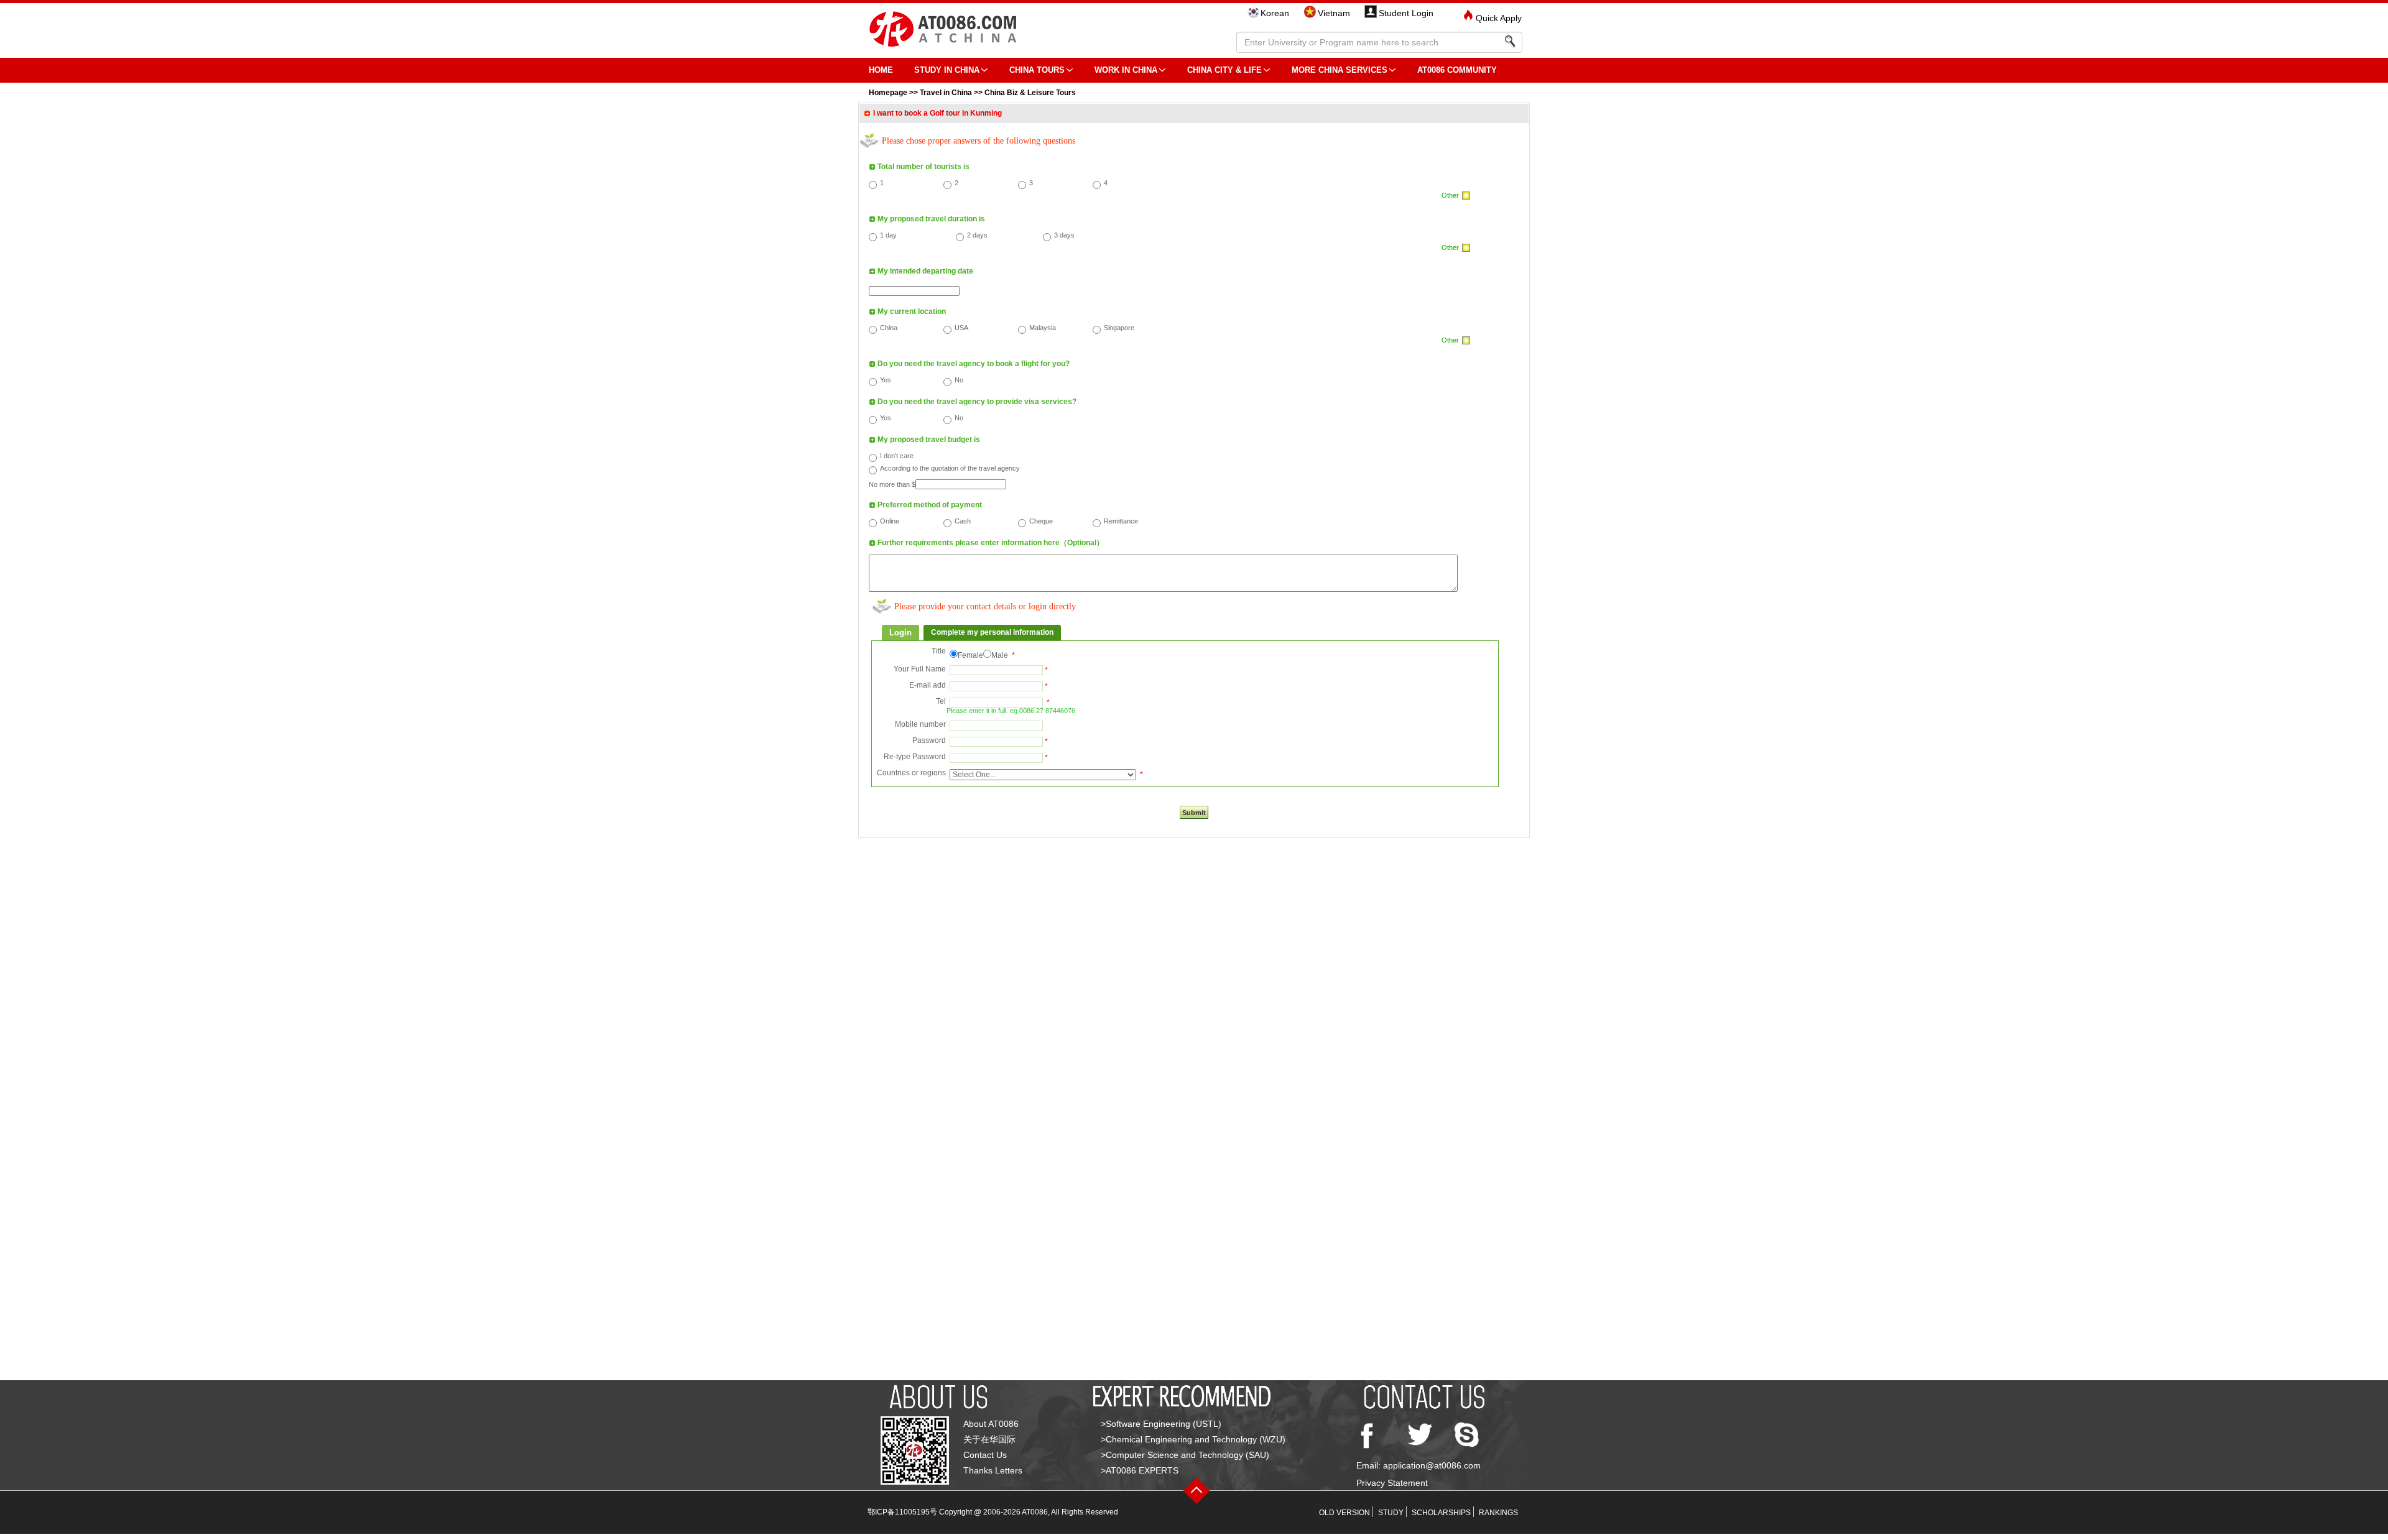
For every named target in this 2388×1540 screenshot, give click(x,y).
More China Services (1340, 70)
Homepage (888, 93)
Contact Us (985, 1455)
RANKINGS (1498, 1513)
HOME (881, 70)
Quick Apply (1499, 18)
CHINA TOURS (1037, 70)
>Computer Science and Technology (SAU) (1185, 1455)
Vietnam (1334, 13)
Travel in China (946, 93)
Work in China (1126, 70)
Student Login (1406, 13)
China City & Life (1224, 70)
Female (970, 655)
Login (900, 633)
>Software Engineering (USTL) (1161, 1424)
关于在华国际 (989, 1439)
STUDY (1391, 1513)
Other (1450, 195)
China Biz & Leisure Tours (1030, 93)
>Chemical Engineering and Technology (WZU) (1193, 1439)
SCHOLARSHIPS (1441, 1513)
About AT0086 (991, 1424)
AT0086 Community (1457, 70)
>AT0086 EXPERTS (1140, 1470)
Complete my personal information (992, 632)
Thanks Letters (993, 1470)
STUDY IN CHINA (947, 70)
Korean (1275, 13)
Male (1000, 655)
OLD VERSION (1344, 1513)
